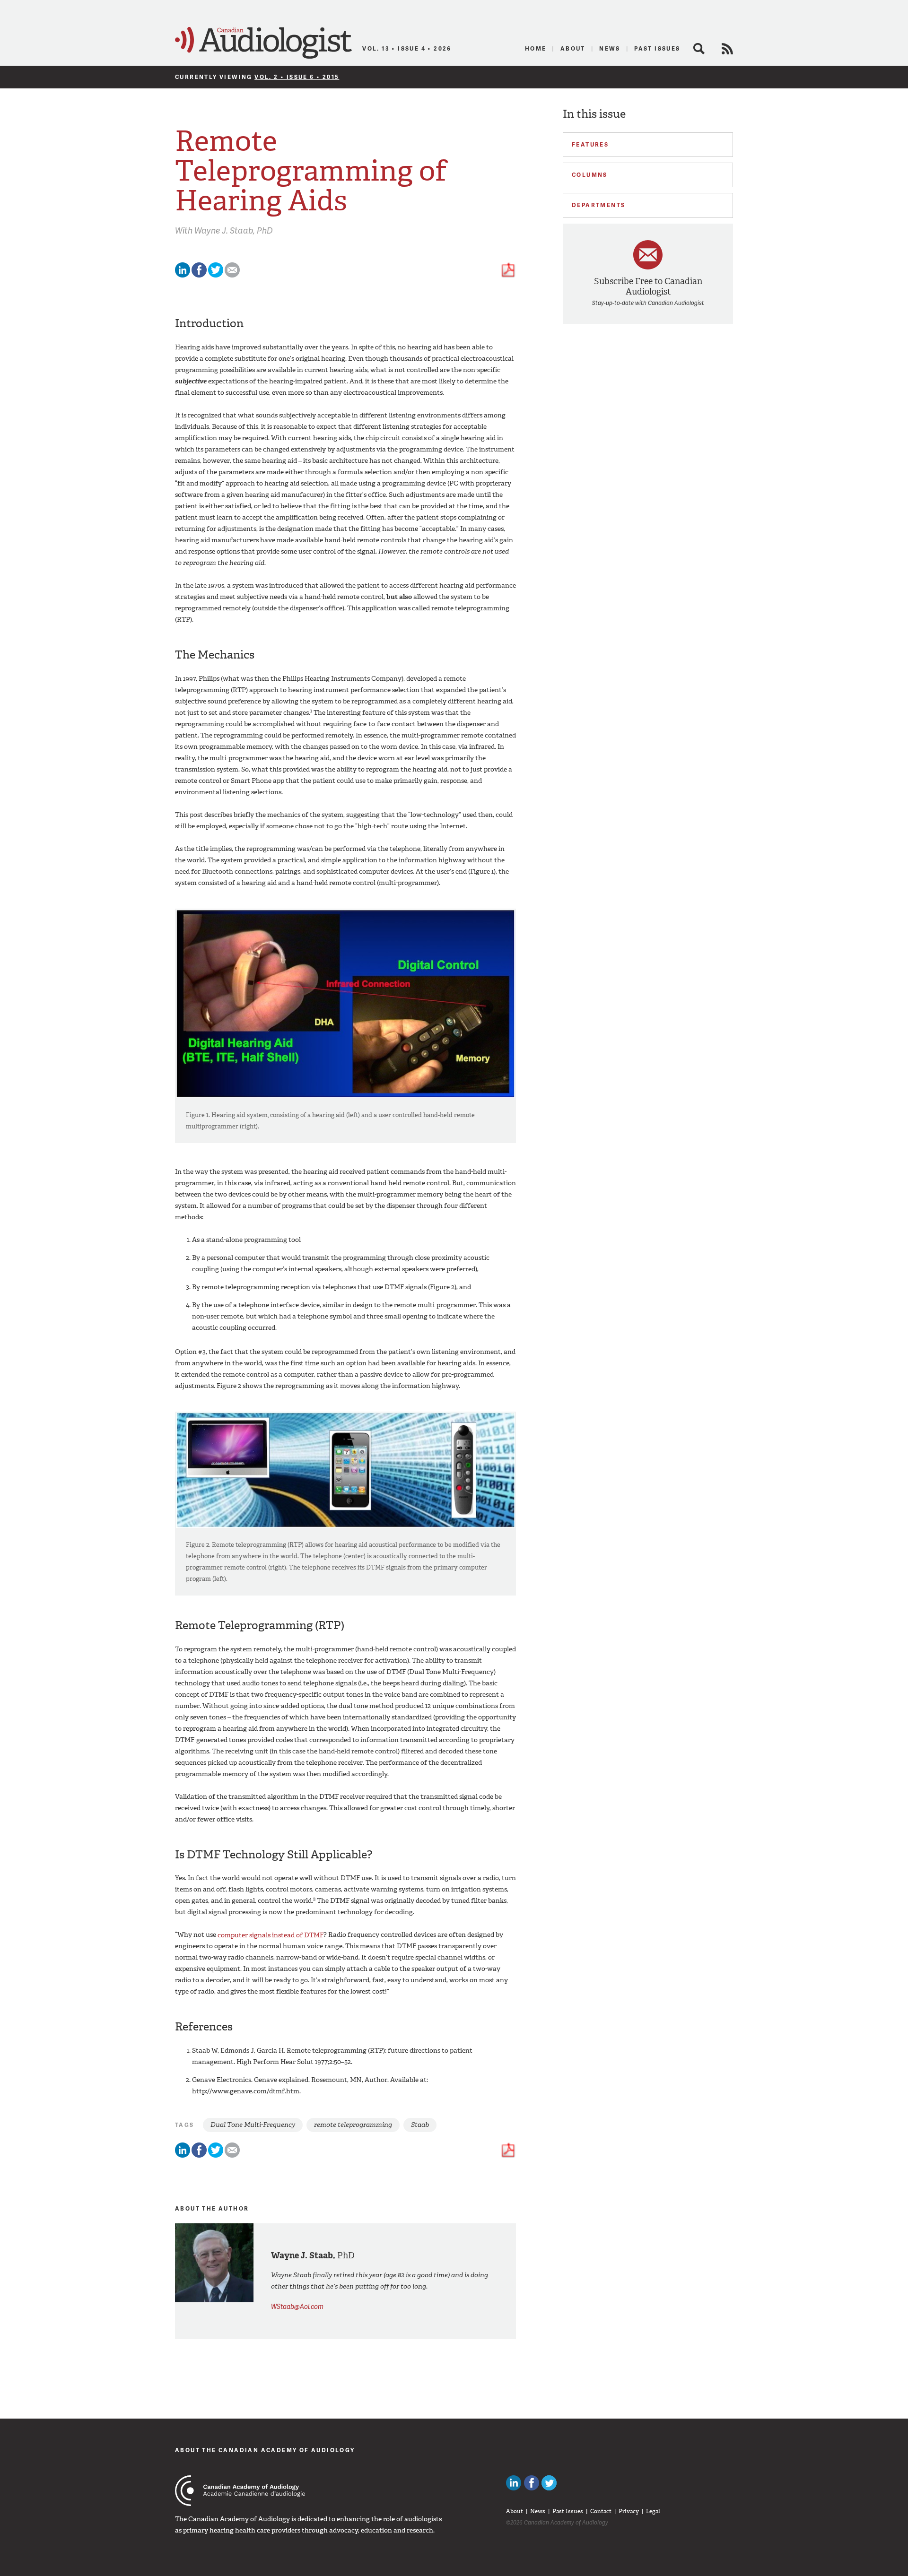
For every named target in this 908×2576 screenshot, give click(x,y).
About (573, 48)
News (610, 48)
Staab (420, 2125)
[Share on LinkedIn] (183, 275)
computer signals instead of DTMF (271, 1935)
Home (536, 48)
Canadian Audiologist (263, 43)
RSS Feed (727, 49)
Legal (653, 2511)
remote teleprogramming (353, 2125)
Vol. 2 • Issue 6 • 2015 (297, 77)
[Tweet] (216, 275)
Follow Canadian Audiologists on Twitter (549, 2483)
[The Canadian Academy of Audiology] (240, 2491)
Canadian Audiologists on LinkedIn (514, 2483)
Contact (601, 2511)
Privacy (629, 2511)
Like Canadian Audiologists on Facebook (532, 2483)
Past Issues (657, 48)
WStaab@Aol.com (297, 2306)
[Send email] (232, 275)
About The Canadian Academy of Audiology (265, 2450)
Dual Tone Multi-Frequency (253, 2125)
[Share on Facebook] (199, 275)
